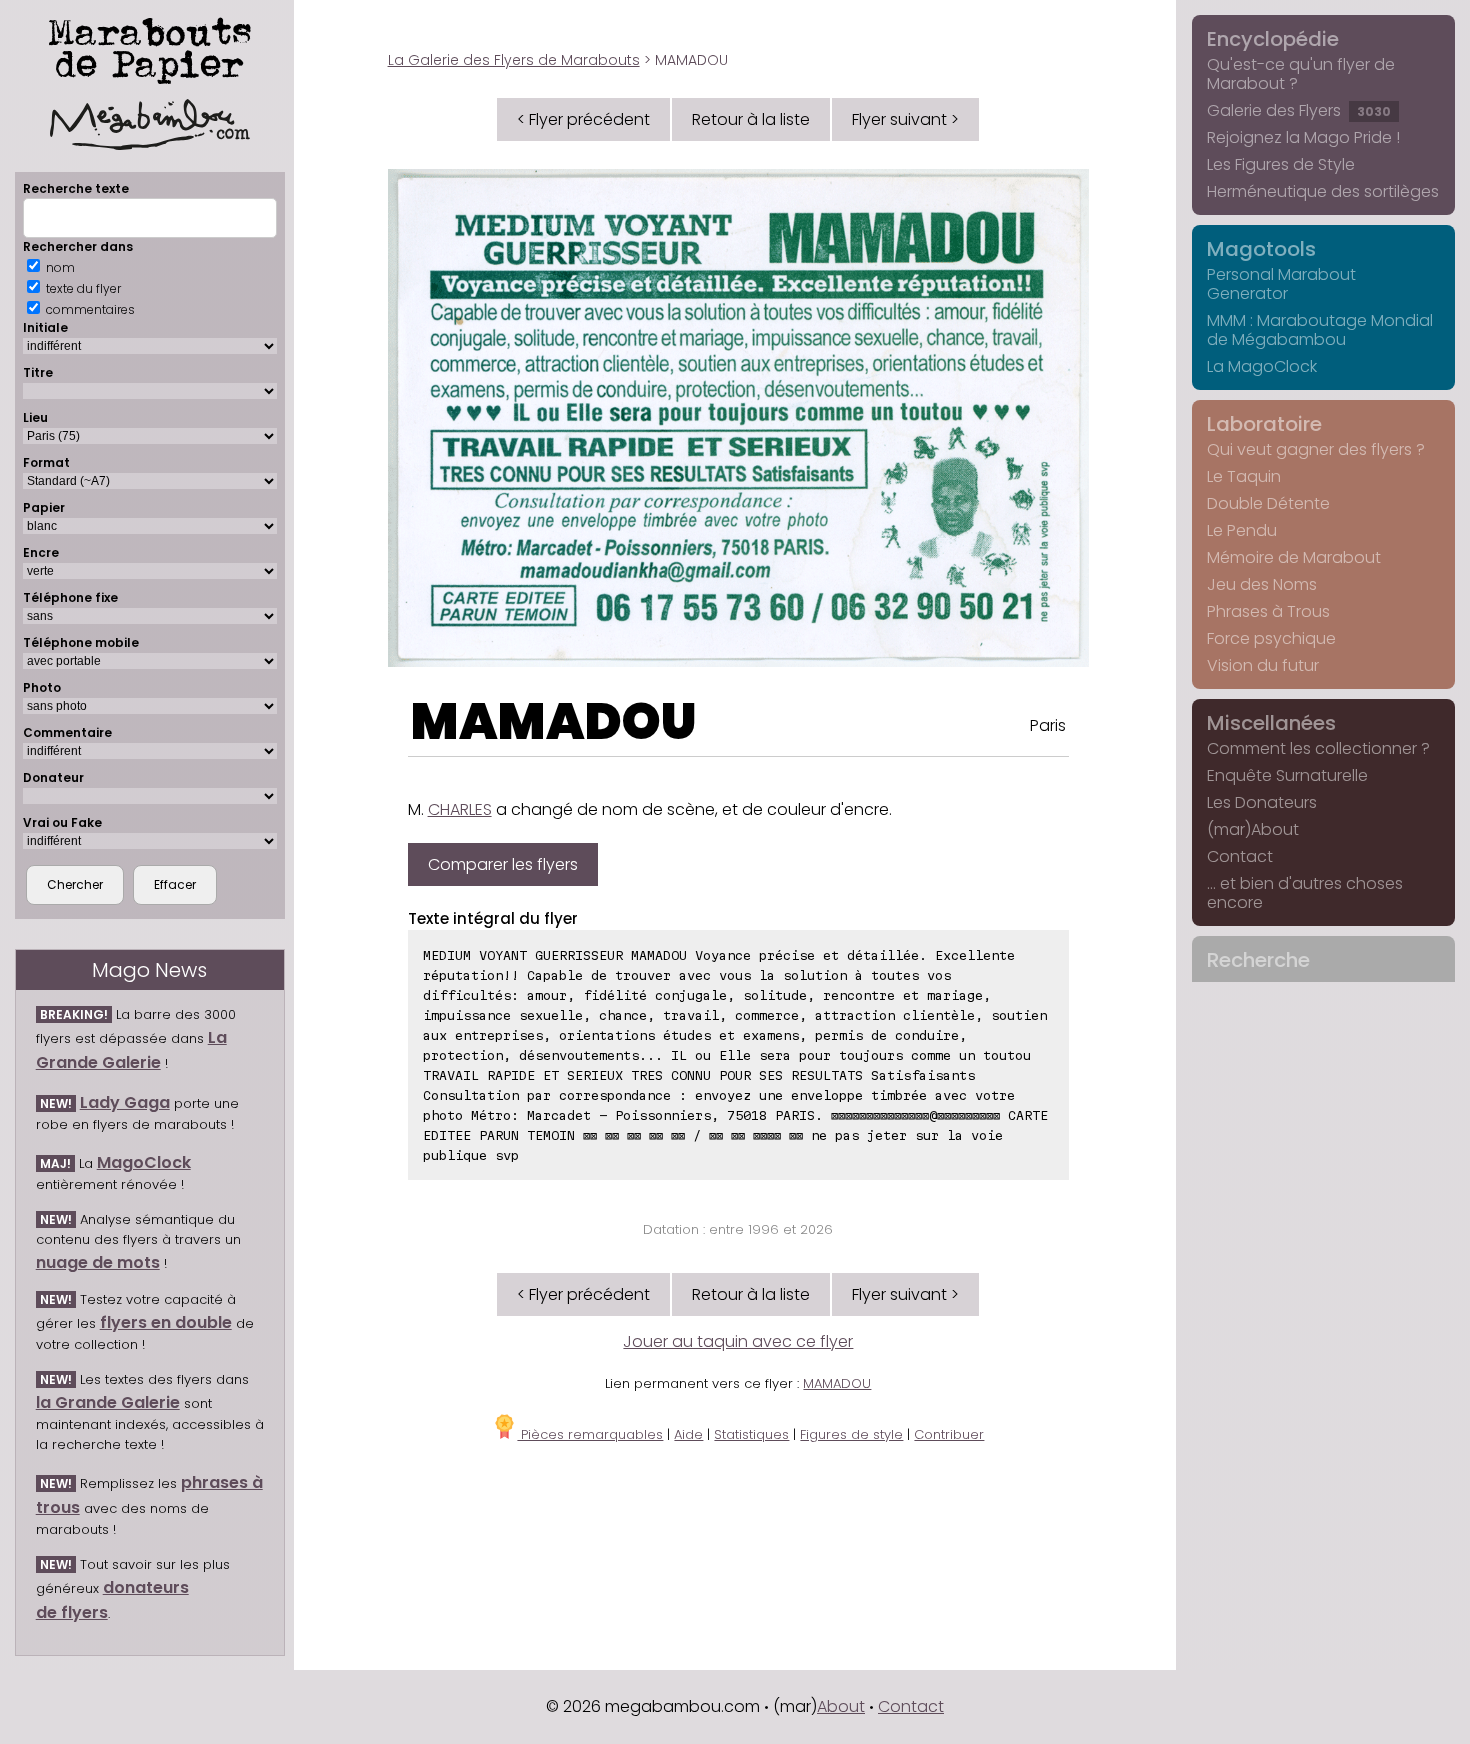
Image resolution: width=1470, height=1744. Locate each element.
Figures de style (851, 1434)
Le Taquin (1244, 476)
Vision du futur (1263, 665)
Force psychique (1271, 638)
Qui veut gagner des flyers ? (1316, 449)
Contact (1240, 856)
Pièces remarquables (590, 1434)
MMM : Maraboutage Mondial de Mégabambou (1320, 330)
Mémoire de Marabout (1294, 557)
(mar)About (1253, 829)
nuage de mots (98, 1262)
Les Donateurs (1262, 802)
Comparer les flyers (503, 864)
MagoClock (144, 1162)
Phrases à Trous (1268, 611)
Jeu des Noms (1262, 584)
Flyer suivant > (905, 119)
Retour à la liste (751, 119)
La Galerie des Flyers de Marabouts (514, 60)
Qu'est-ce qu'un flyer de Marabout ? (1301, 74)
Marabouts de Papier (150, 47)
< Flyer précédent (583, 119)
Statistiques (751, 1434)
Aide (688, 1434)
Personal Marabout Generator (1281, 284)
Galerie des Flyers (1299, 110)
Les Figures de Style (1281, 164)
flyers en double (166, 1322)
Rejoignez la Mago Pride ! (1303, 137)
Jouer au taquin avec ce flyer (738, 1341)
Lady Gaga (125, 1102)
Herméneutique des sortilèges (1323, 191)
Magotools (1261, 249)
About (841, 1706)
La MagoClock (1262, 366)
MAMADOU (554, 721)
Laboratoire (1264, 424)
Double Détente (1268, 503)
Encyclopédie (1273, 39)
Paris (1048, 725)
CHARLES (460, 809)
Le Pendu (1242, 530)
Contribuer (949, 1434)
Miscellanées (1271, 723)
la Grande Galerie (108, 1402)
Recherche (1258, 960)
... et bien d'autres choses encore (1305, 893)
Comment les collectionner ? (1318, 748)
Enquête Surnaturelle (1287, 775)
